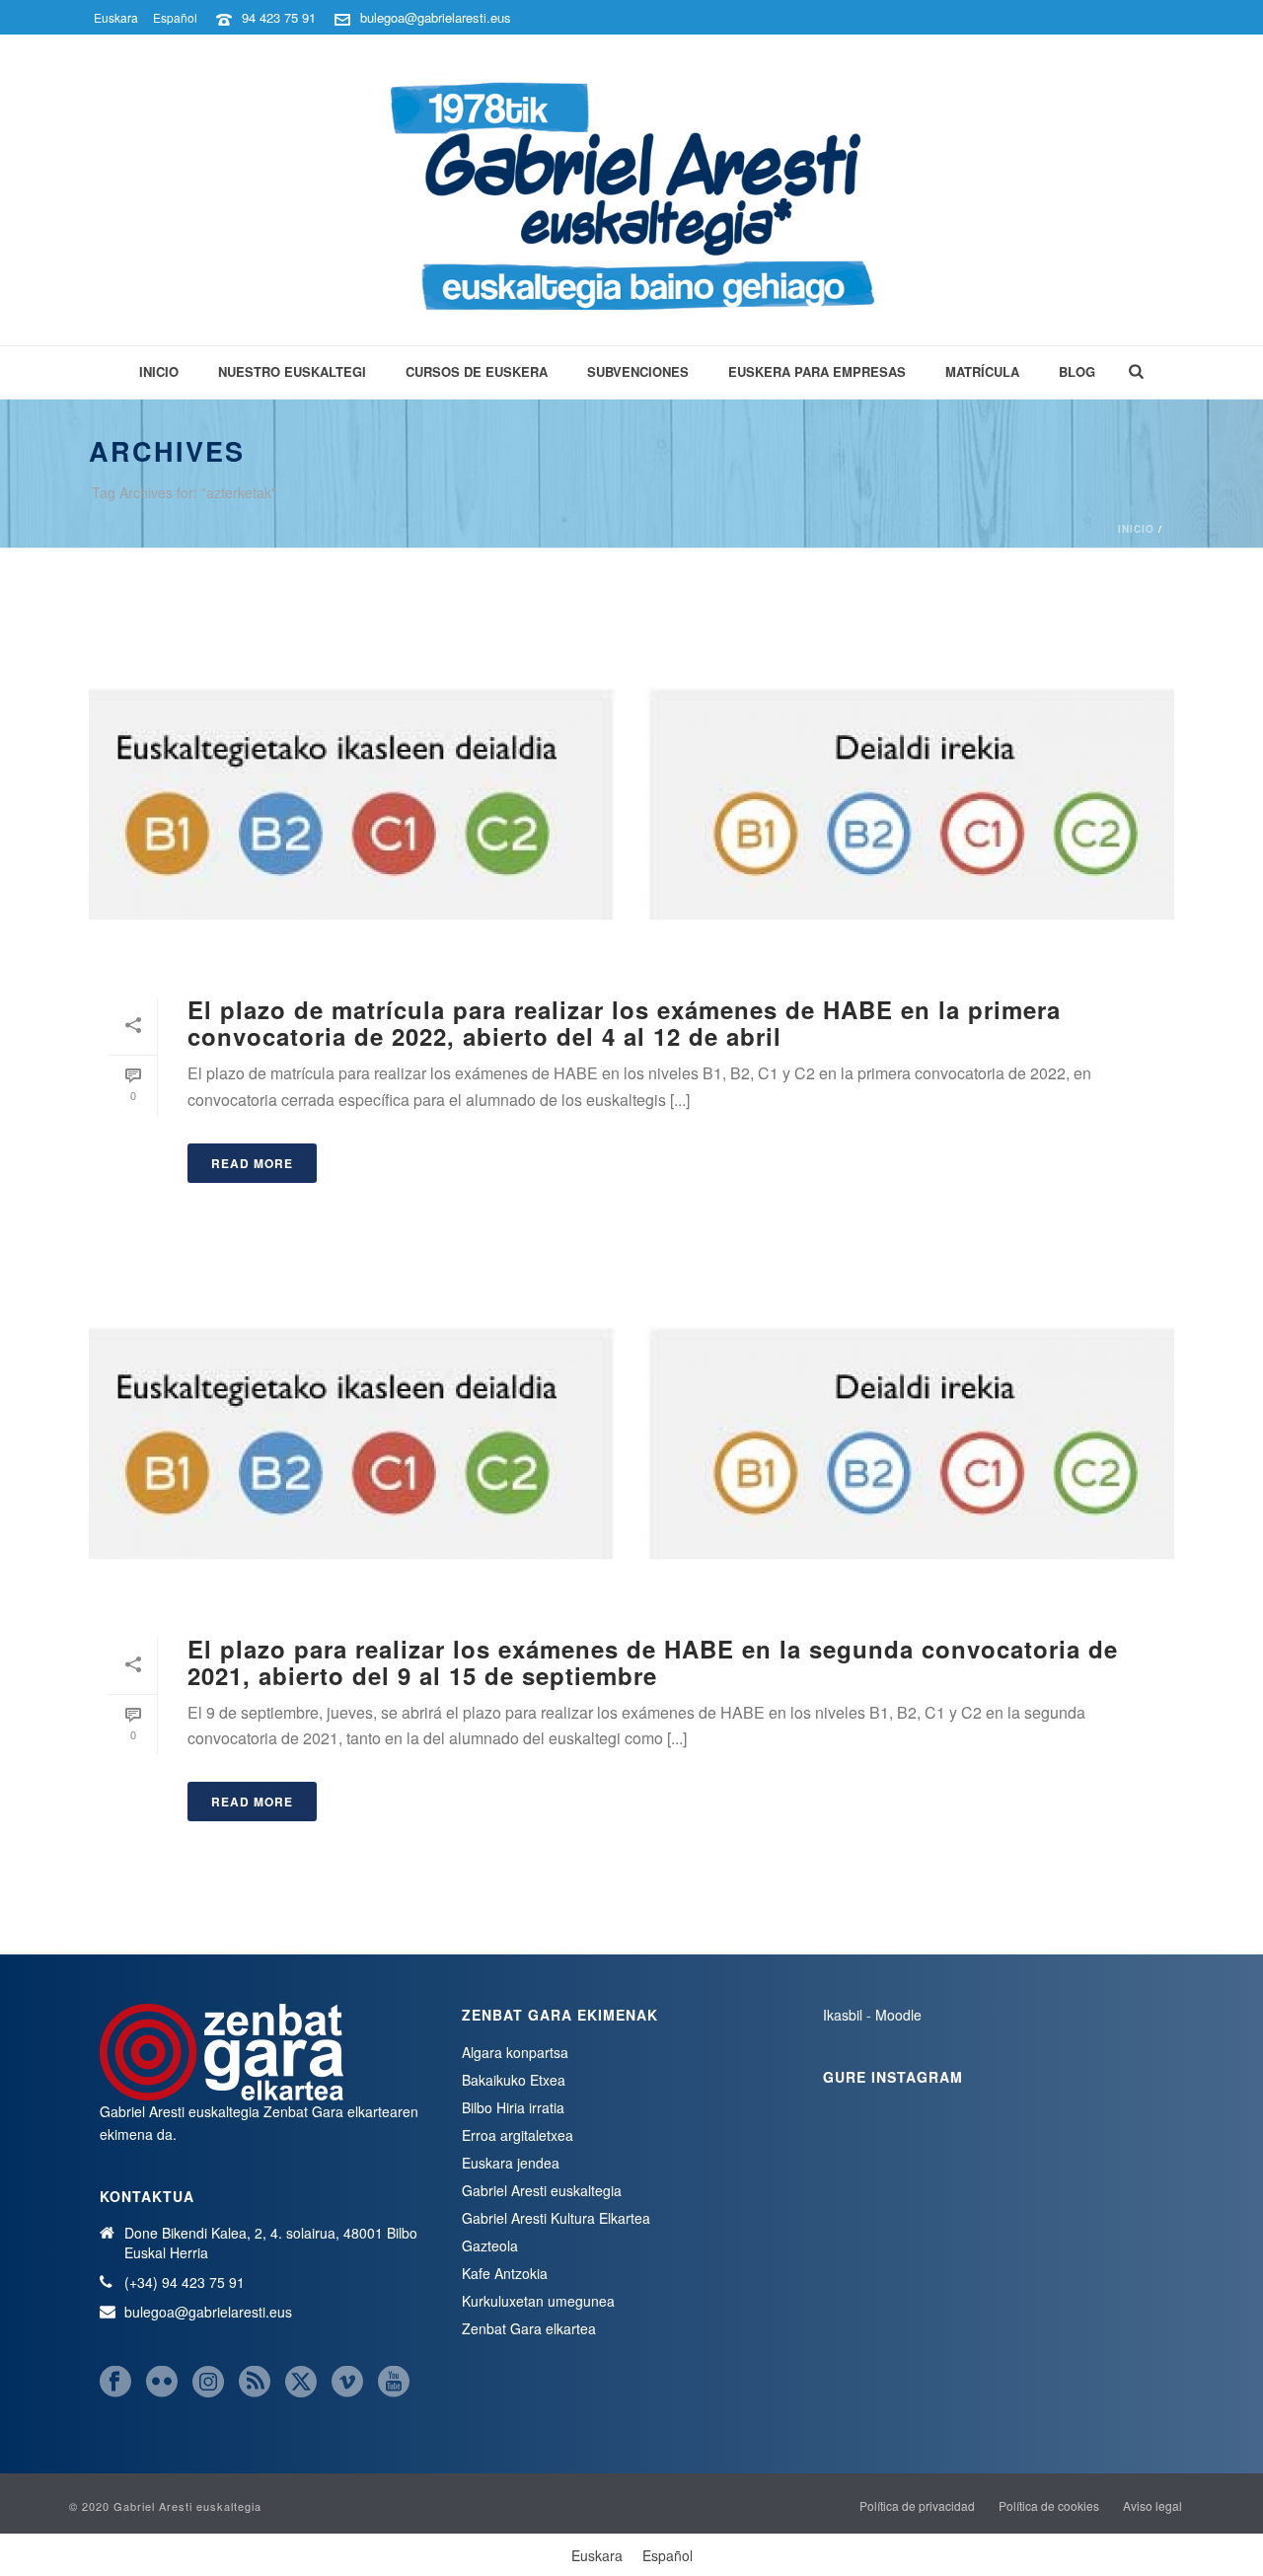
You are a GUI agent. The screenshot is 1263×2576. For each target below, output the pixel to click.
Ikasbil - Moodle (872, 2015)
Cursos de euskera (477, 371)
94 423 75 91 (279, 17)
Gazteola (490, 2245)
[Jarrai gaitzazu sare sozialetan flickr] (162, 2382)
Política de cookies (1049, 2506)
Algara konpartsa (515, 2052)
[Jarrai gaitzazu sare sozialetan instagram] (208, 2382)
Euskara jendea (511, 2163)
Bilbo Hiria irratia (513, 2107)
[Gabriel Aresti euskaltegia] (632, 190)
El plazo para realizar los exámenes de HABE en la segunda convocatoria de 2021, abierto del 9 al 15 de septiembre (653, 1662)
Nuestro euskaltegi (292, 371)
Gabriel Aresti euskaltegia (542, 2190)
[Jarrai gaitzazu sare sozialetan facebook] (115, 2382)
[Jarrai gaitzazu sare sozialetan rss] (255, 2382)
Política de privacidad (917, 2506)
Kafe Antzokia (505, 2273)
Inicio (159, 371)
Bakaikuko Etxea (514, 2080)
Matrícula (982, 371)
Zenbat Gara (303, 2111)
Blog (1077, 371)
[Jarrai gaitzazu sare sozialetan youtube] (394, 2382)
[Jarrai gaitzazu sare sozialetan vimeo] (347, 2382)
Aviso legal (1152, 2506)
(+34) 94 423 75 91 (185, 2282)
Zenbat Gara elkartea (529, 2328)
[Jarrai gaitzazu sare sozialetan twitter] (301, 2382)
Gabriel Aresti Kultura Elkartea (556, 2218)
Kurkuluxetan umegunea (538, 2301)
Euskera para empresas (817, 371)
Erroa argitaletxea (518, 2135)
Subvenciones (638, 371)
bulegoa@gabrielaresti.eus (436, 17)
